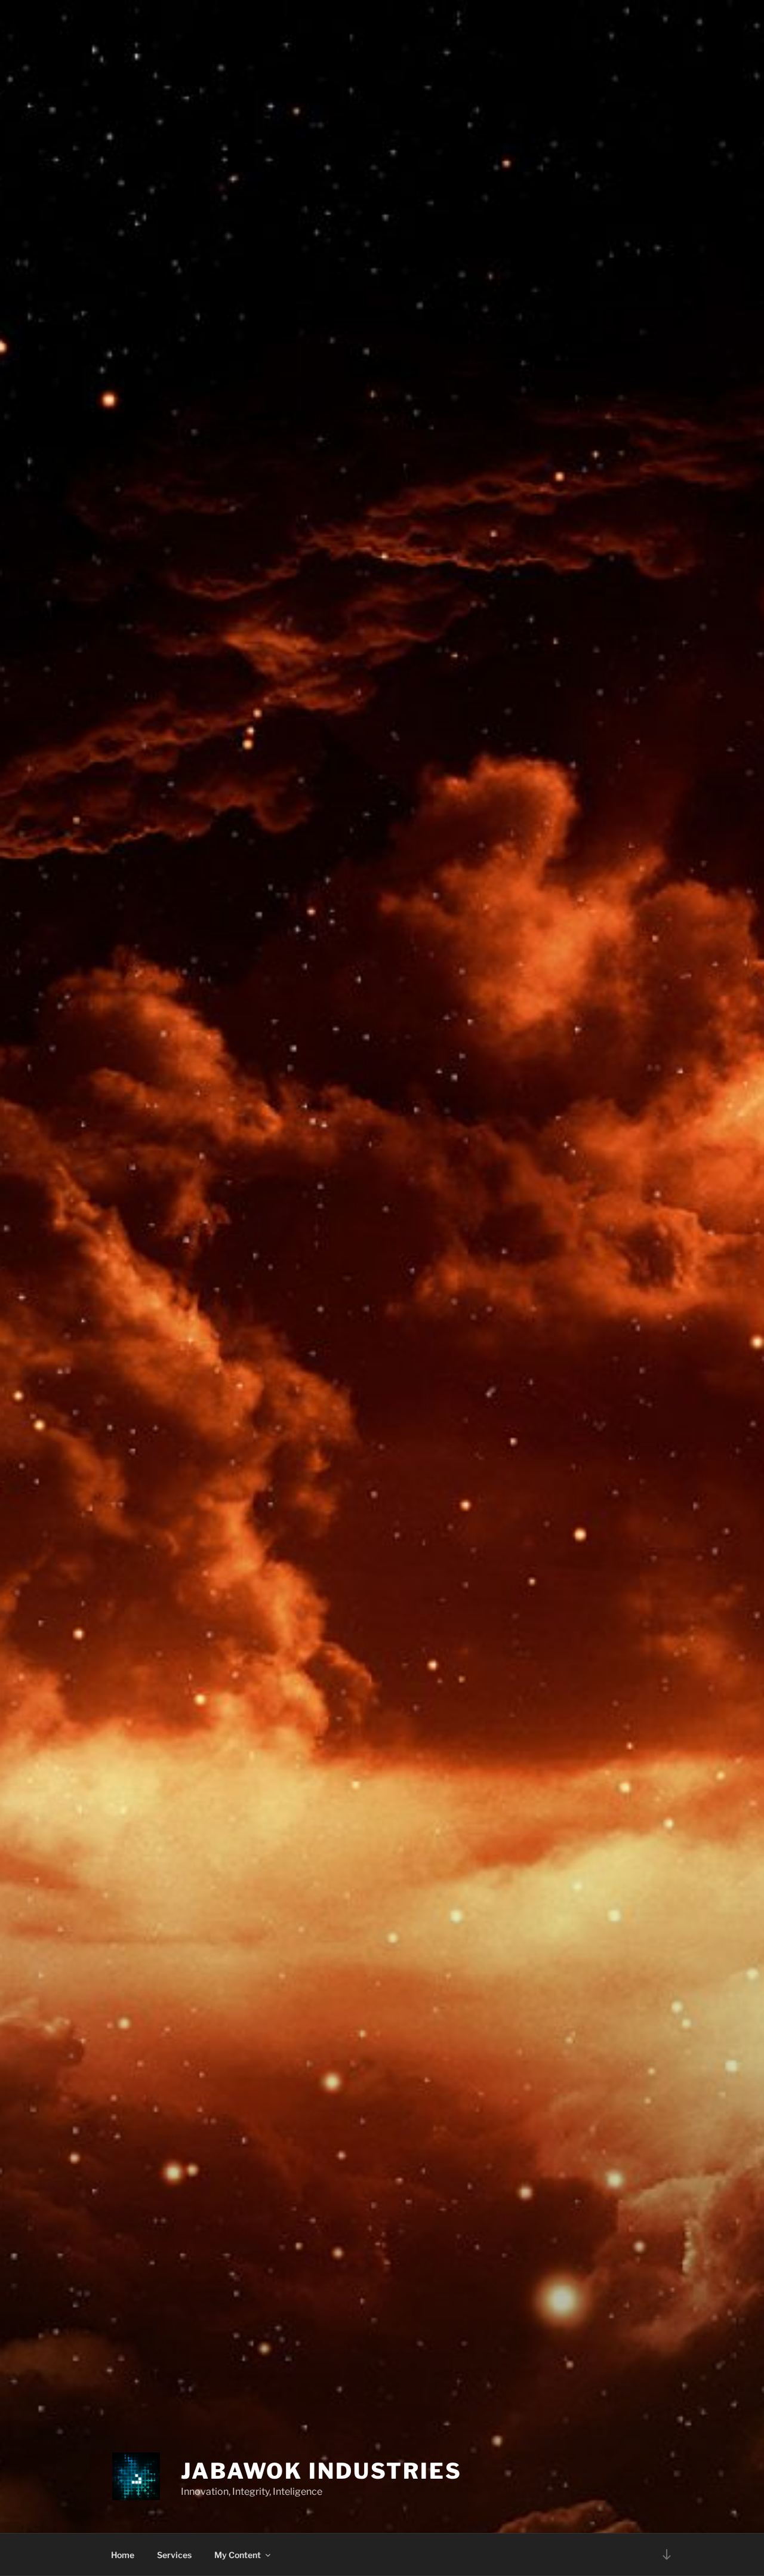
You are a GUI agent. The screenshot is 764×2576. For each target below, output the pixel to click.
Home (123, 2555)
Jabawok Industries (321, 2471)
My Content (238, 2555)
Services (174, 2555)
